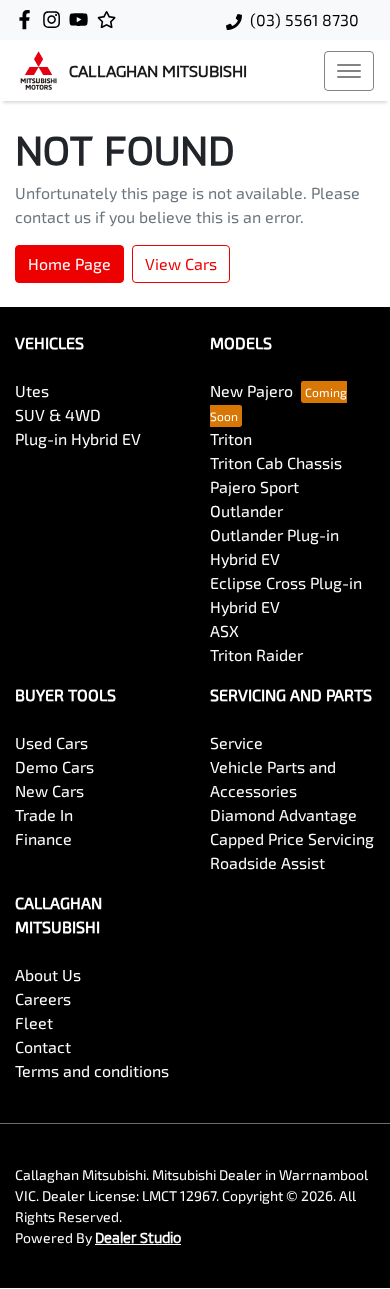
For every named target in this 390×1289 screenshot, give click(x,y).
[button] (349, 71)
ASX (224, 630)
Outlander (246, 510)
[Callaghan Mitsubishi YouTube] (82, 19)
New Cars (49, 790)
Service (236, 742)
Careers (43, 998)
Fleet (34, 1022)
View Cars (181, 263)
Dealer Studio (138, 1237)
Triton (231, 438)
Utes (32, 390)
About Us (48, 974)
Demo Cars (54, 766)
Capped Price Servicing (292, 838)
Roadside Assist (267, 862)
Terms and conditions (92, 1070)
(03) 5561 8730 (304, 19)
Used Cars (51, 742)
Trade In (44, 814)
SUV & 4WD (58, 414)
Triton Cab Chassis (276, 462)
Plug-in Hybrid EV (78, 438)
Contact (43, 1046)
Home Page (69, 263)
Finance (43, 838)
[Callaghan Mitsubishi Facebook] (28, 19)
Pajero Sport (254, 486)
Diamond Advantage (283, 814)
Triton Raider (256, 654)
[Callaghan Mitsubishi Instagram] (55, 19)
